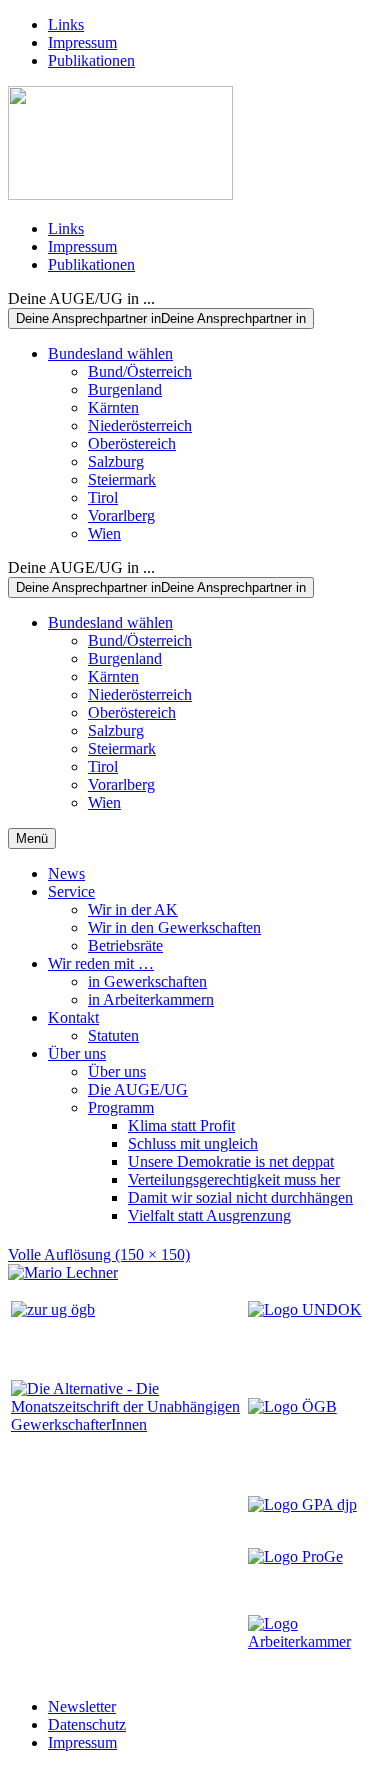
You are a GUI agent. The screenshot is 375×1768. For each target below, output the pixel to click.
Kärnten (113, 407)
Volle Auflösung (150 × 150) (99, 1254)
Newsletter (82, 1706)
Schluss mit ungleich (193, 1143)
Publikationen (91, 60)
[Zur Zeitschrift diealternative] (127, 1424)
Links (66, 24)
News (66, 873)
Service (71, 891)
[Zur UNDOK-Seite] (305, 1309)
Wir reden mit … (101, 963)
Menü (32, 838)
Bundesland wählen (110, 353)
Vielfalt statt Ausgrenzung (209, 1215)
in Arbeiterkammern (151, 999)
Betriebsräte (125, 945)
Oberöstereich (132, 443)
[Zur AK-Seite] (306, 1641)
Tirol (103, 497)
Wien (104, 533)
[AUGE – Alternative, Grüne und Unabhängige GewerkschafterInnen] (120, 194)
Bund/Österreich (140, 371)
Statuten (113, 1035)
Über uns (77, 1053)
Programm (121, 1107)
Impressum (82, 42)
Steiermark (122, 479)
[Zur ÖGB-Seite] (292, 1406)
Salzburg (116, 461)
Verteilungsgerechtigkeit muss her (234, 1179)
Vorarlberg (121, 515)
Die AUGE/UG (138, 1089)
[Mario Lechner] (63, 1272)
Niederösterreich (140, 425)
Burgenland (125, 389)
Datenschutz (87, 1724)
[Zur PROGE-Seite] (295, 1556)
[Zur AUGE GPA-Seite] (302, 1504)
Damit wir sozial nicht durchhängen (240, 1197)
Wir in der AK (133, 909)
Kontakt (73, 1017)
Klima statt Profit (181, 1125)
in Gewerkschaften (147, 981)
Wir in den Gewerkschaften (174, 927)
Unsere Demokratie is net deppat (231, 1161)
